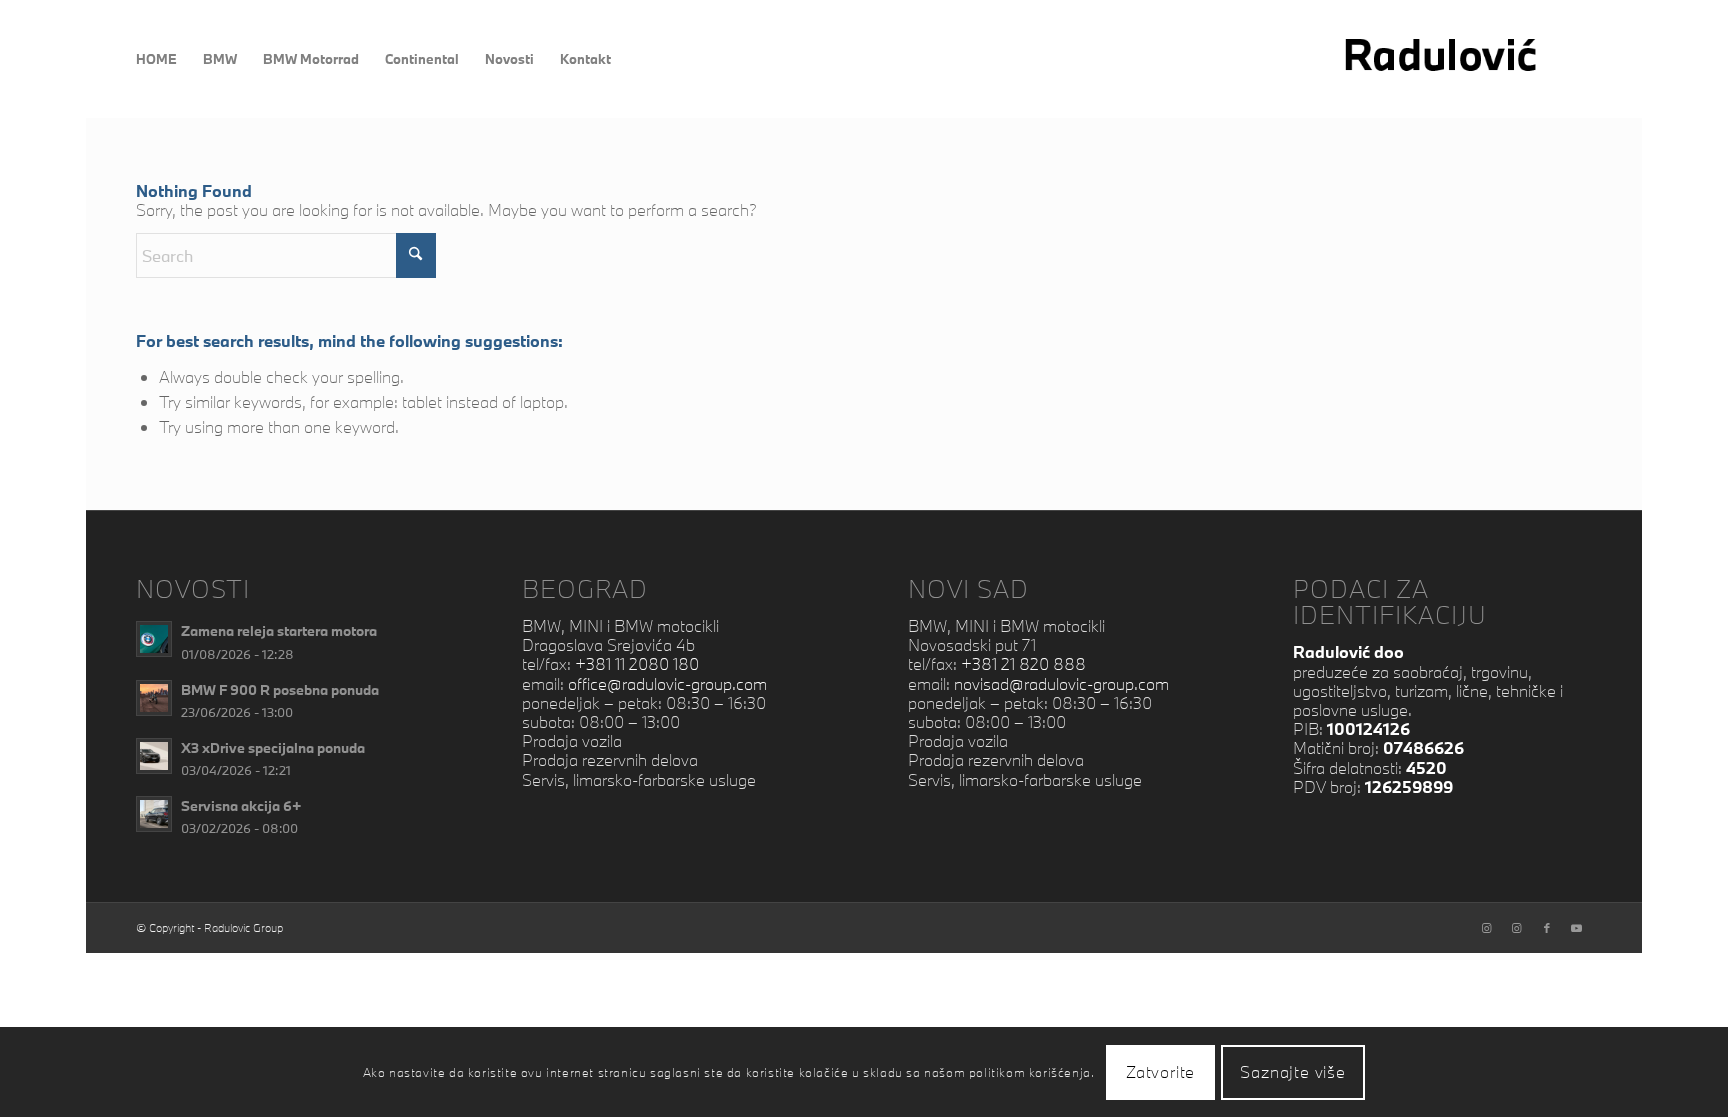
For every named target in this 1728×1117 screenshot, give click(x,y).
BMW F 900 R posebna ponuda (280, 689)
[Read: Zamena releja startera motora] (154, 639)
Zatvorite (1160, 1071)
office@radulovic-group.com (667, 683)
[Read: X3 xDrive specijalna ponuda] (154, 756)
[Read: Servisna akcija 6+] (154, 814)
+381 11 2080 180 (637, 663)
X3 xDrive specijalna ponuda (273, 747)
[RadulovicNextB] (1465, 59)
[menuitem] (156, 59)
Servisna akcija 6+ (241, 805)
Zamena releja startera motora (279, 630)
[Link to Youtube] (1577, 928)
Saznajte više (1292, 1071)
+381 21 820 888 (1023, 663)
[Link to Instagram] (1487, 928)
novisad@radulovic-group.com (1061, 683)
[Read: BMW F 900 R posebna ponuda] (154, 698)
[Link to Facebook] (1547, 928)
